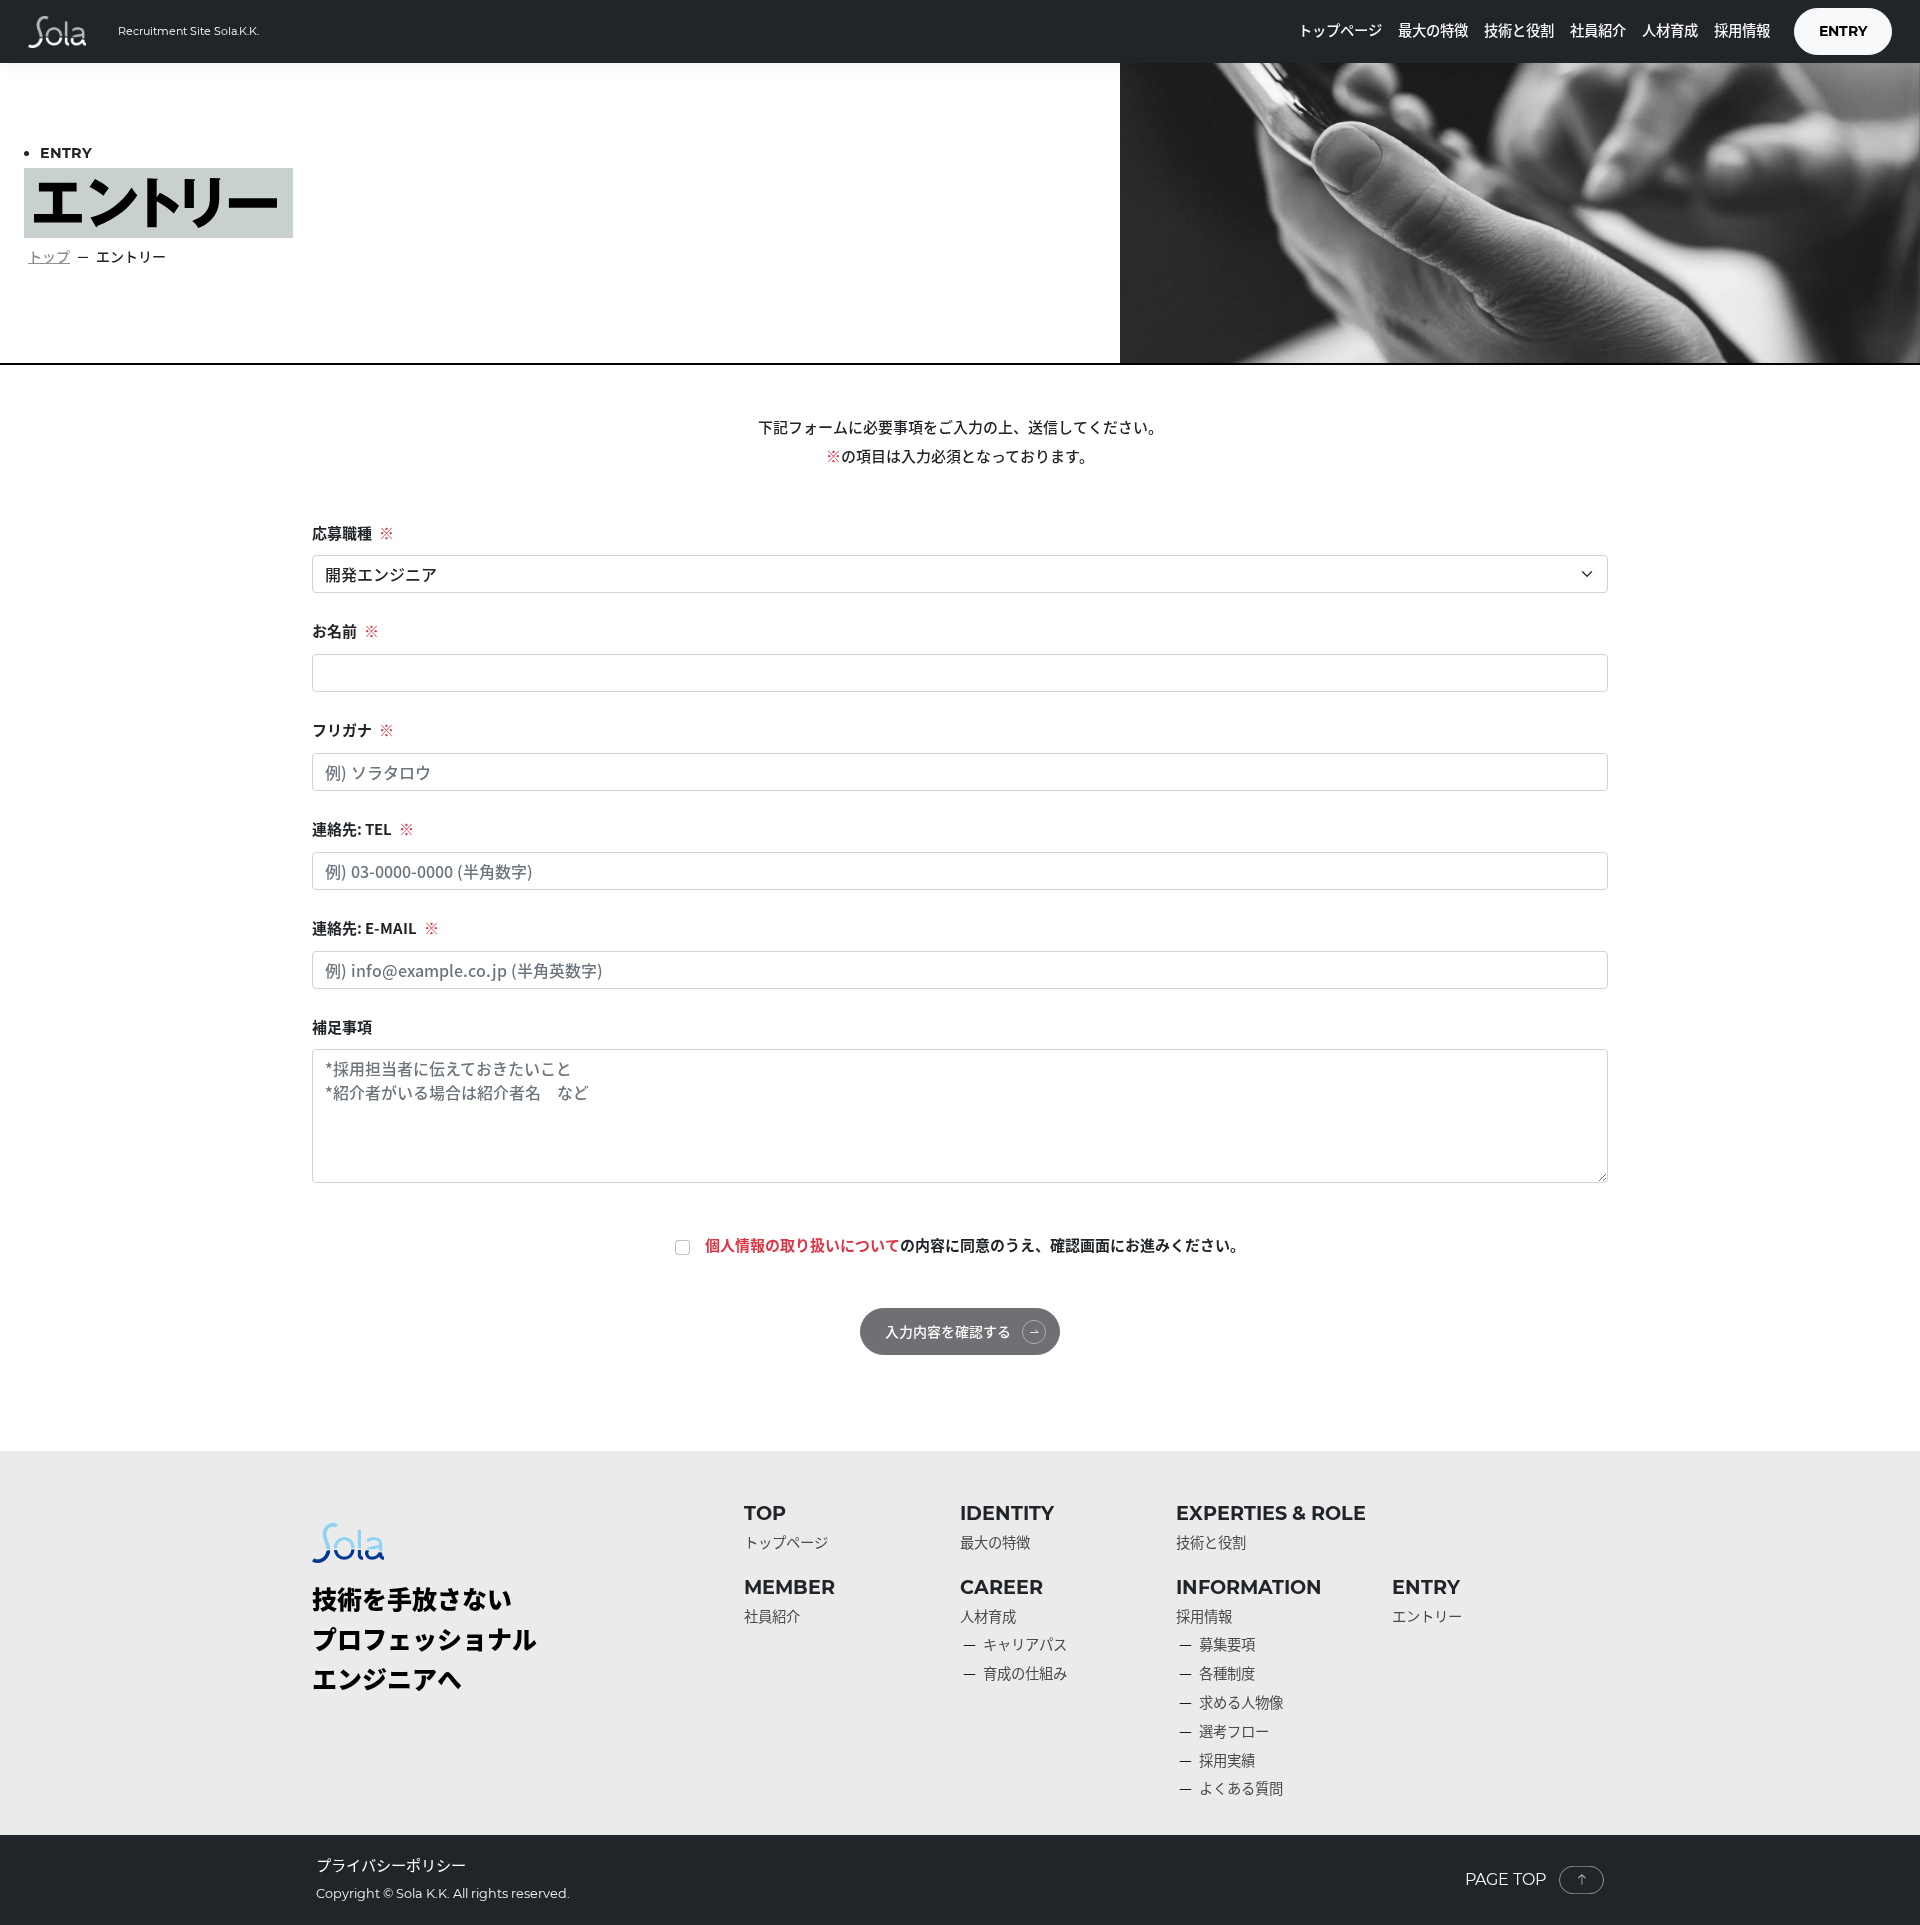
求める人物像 (1241, 1702)
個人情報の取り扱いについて (802, 1245)
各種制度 (1227, 1673)
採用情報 (1742, 30)
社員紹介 (1598, 30)
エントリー (1427, 1616)
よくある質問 (1241, 1788)
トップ (49, 256)
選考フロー (1234, 1731)
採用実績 (1227, 1760)
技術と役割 (1519, 30)
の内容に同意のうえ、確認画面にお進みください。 (975, 1245)
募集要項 (1227, 1644)
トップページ (1340, 30)
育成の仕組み (1025, 1673)
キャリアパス (1025, 1644)
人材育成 (1670, 30)
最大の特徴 (1433, 30)
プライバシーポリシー (391, 1864)
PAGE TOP (1505, 1879)
